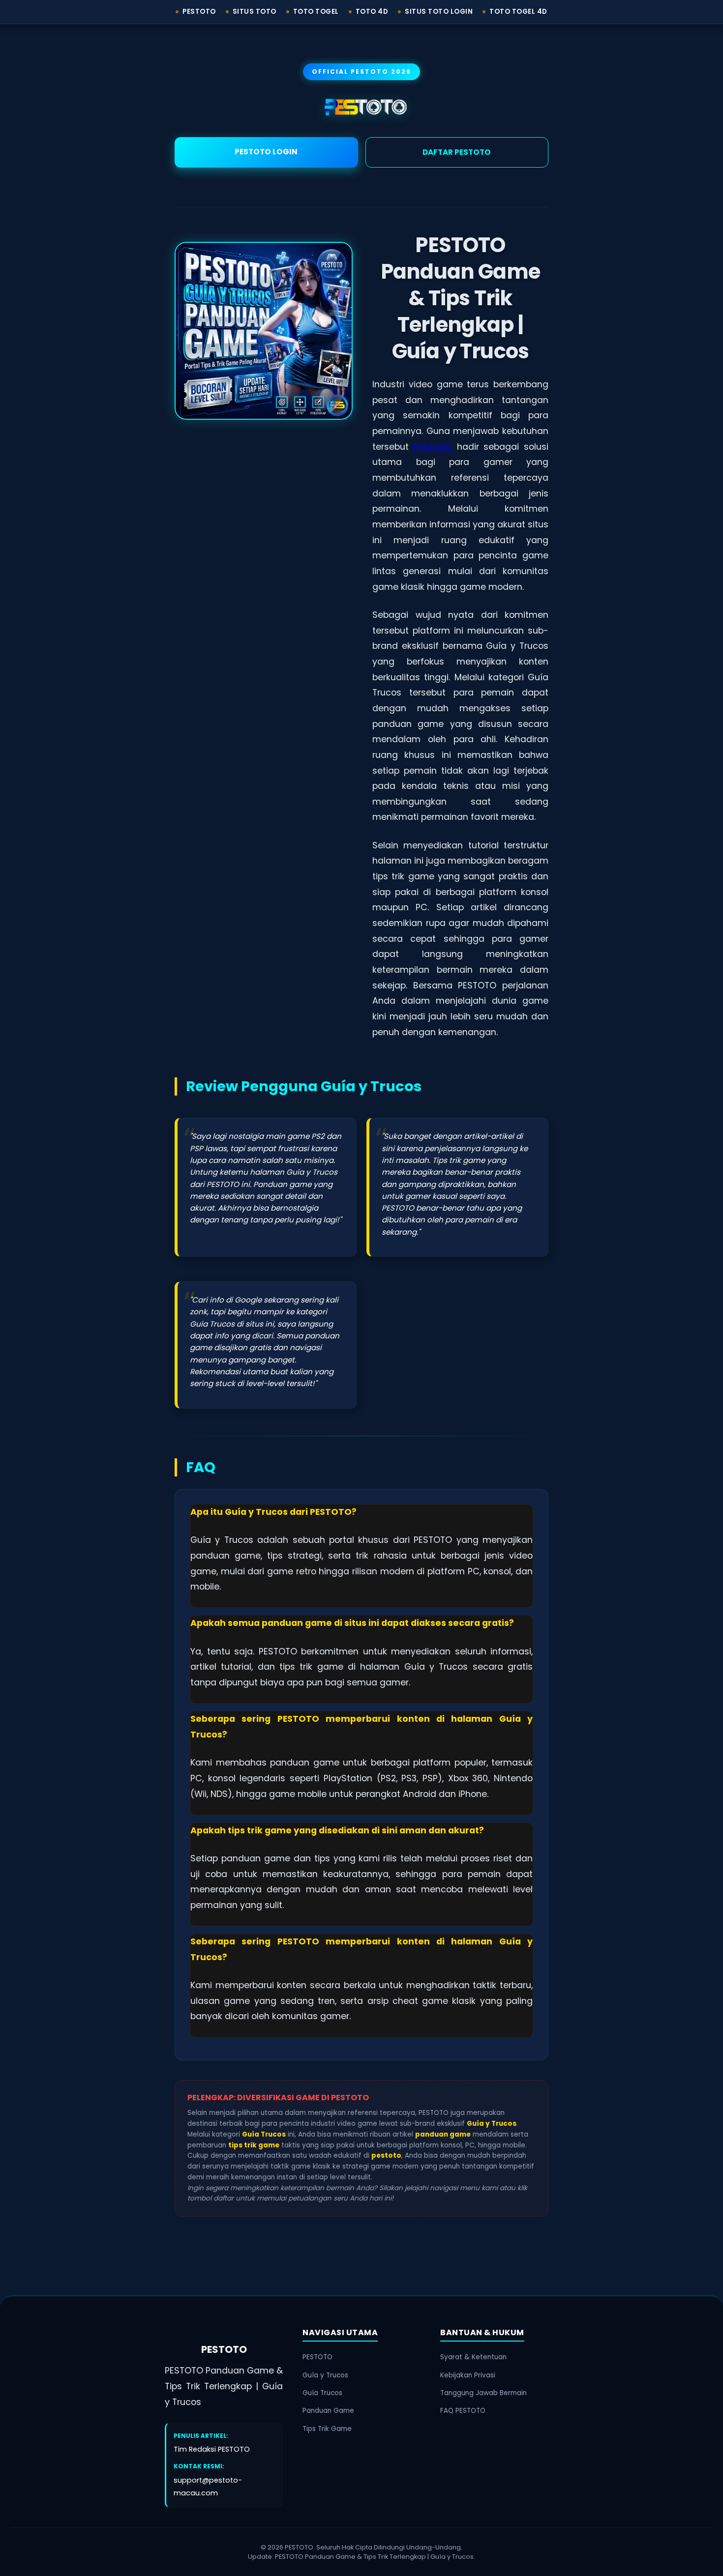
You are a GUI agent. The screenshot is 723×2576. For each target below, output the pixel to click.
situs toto (255, 12)
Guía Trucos (322, 2393)
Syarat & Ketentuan (473, 2357)
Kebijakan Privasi (468, 2375)
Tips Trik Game (327, 2429)
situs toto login (439, 12)
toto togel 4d (518, 12)
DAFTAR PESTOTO (457, 152)
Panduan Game (328, 2411)
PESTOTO (433, 447)
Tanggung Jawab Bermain (483, 2393)
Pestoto (199, 12)
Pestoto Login (266, 152)
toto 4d (372, 12)
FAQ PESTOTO (463, 2411)
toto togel (316, 12)
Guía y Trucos (325, 2375)
